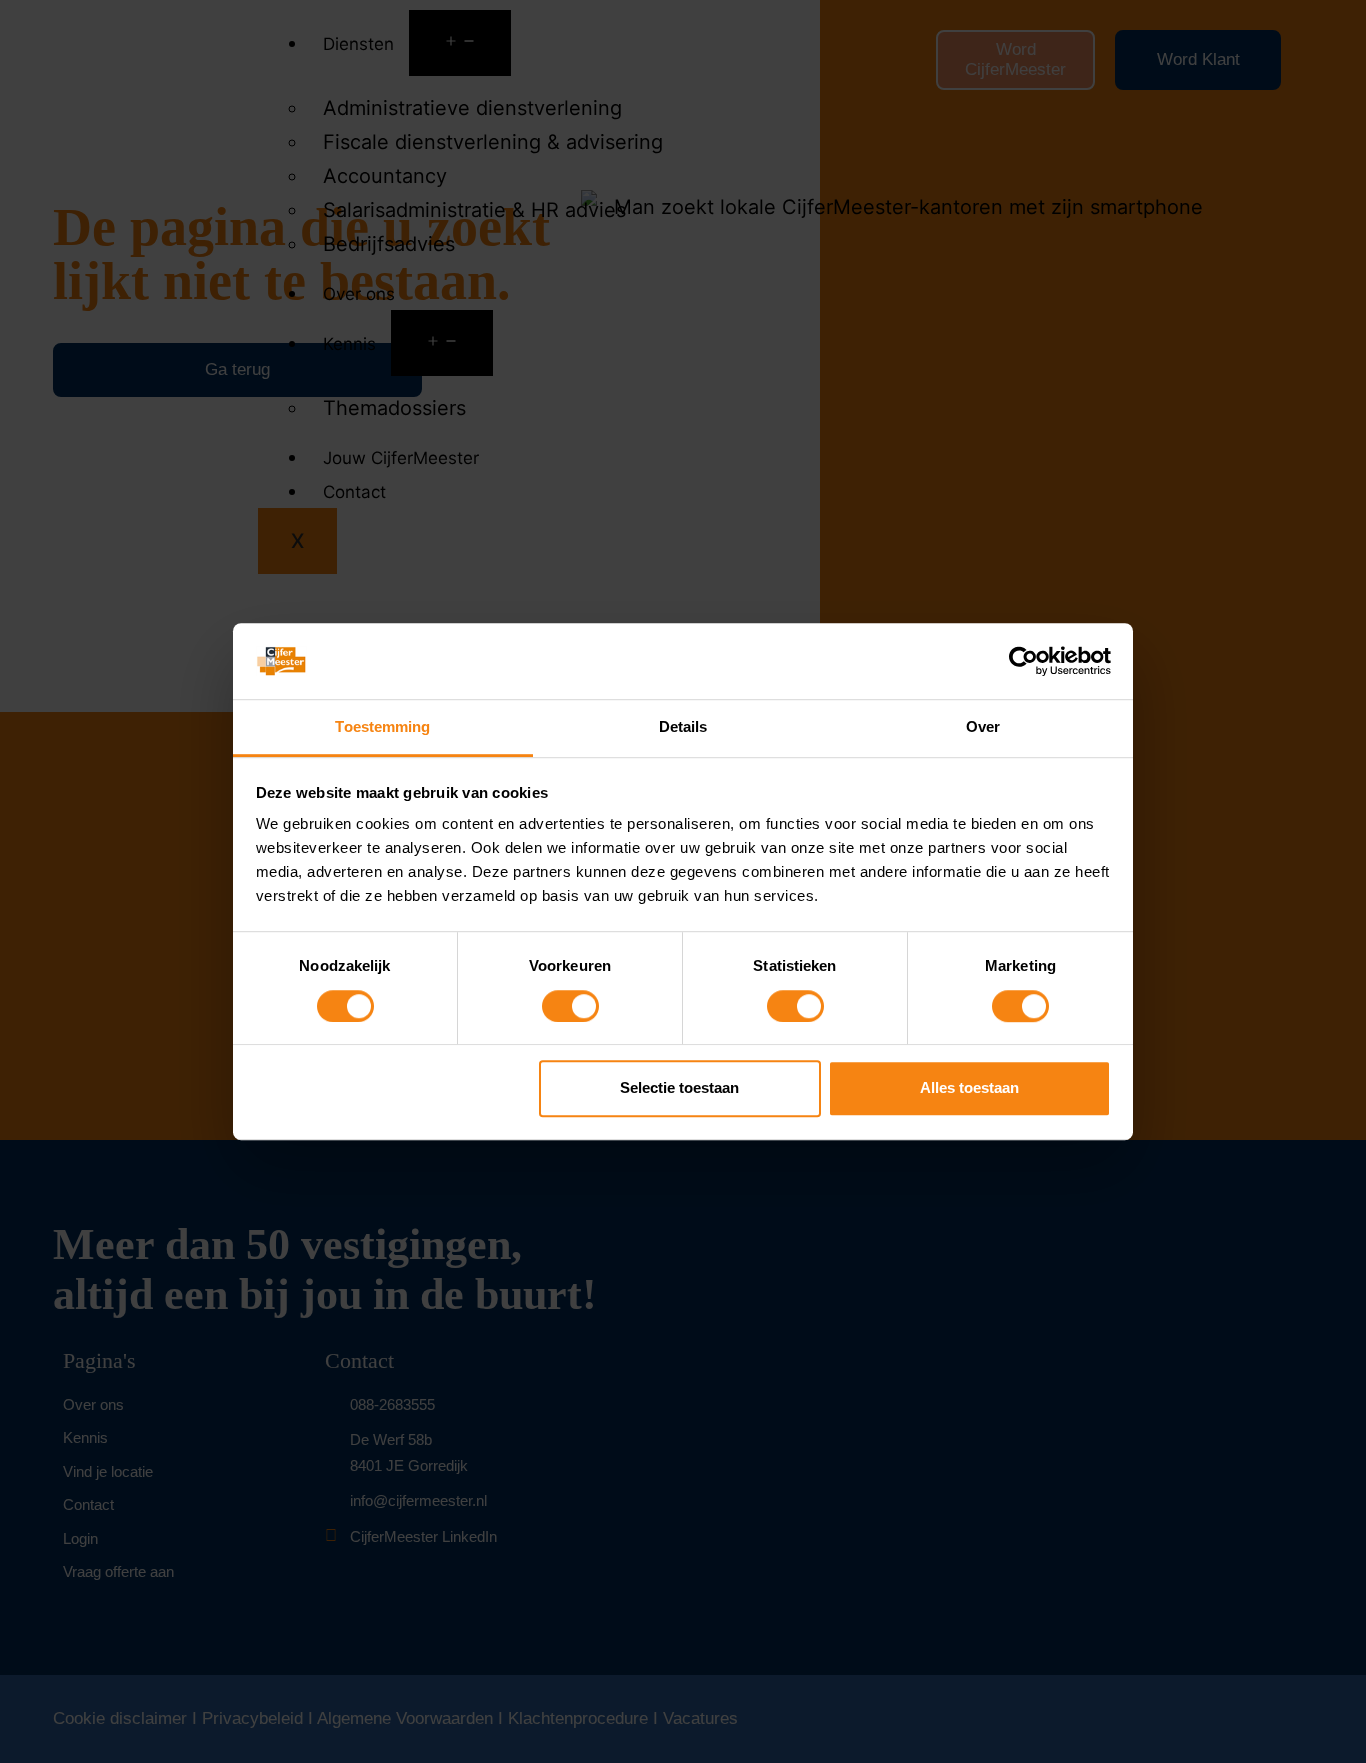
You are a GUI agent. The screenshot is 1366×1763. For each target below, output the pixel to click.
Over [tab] (983, 727)
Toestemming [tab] (382, 727)
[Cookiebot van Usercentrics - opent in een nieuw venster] (1023, 661)
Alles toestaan (969, 1087)
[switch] (570, 1006)
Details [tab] (683, 727)
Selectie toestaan (679, 1087)
